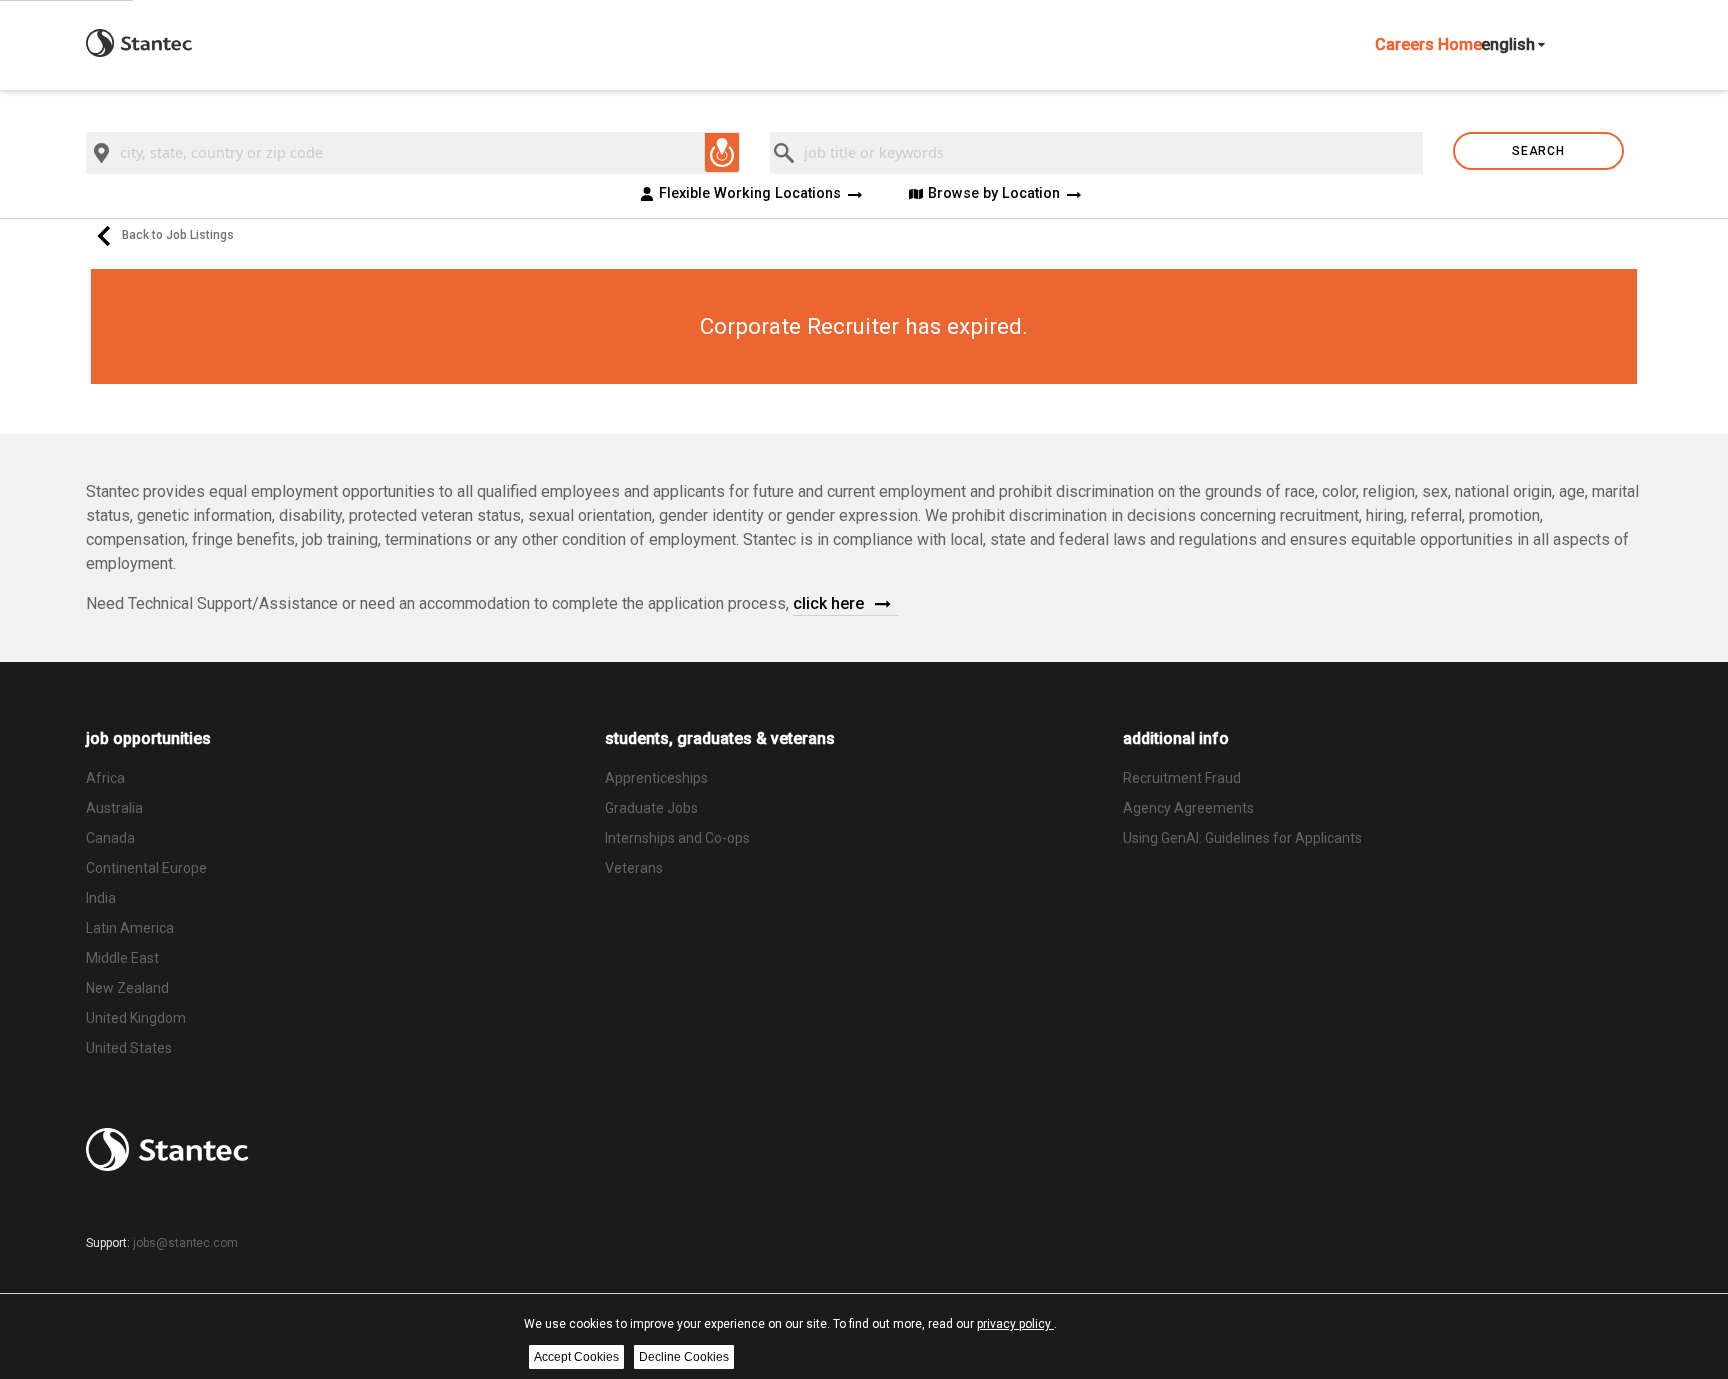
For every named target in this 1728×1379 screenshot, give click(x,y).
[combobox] (412, 153)
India (101, 898)
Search (1538, 151)
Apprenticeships (656, 778)
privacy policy (1015, 1324)
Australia (114, 808)
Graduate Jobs (651, 808)
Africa (105, 778)
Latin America (130, 928)
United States (129, 1048)
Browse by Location (994, 194)
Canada (110, 838)
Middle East (122, 958)
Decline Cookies (684, 1357)
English (1508, 44)
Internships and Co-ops (677, 838)
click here (830, 603)
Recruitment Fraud (1182, 778)
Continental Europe (146, 868)
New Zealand (127, 988)
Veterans (634, 868)
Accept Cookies (576, 1357)
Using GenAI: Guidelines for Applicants (1242, 838)
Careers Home (1428, 44)
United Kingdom (136, 1018)
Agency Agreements (1188, 808)
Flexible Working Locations (750, 194)
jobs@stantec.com (185, 1243)
